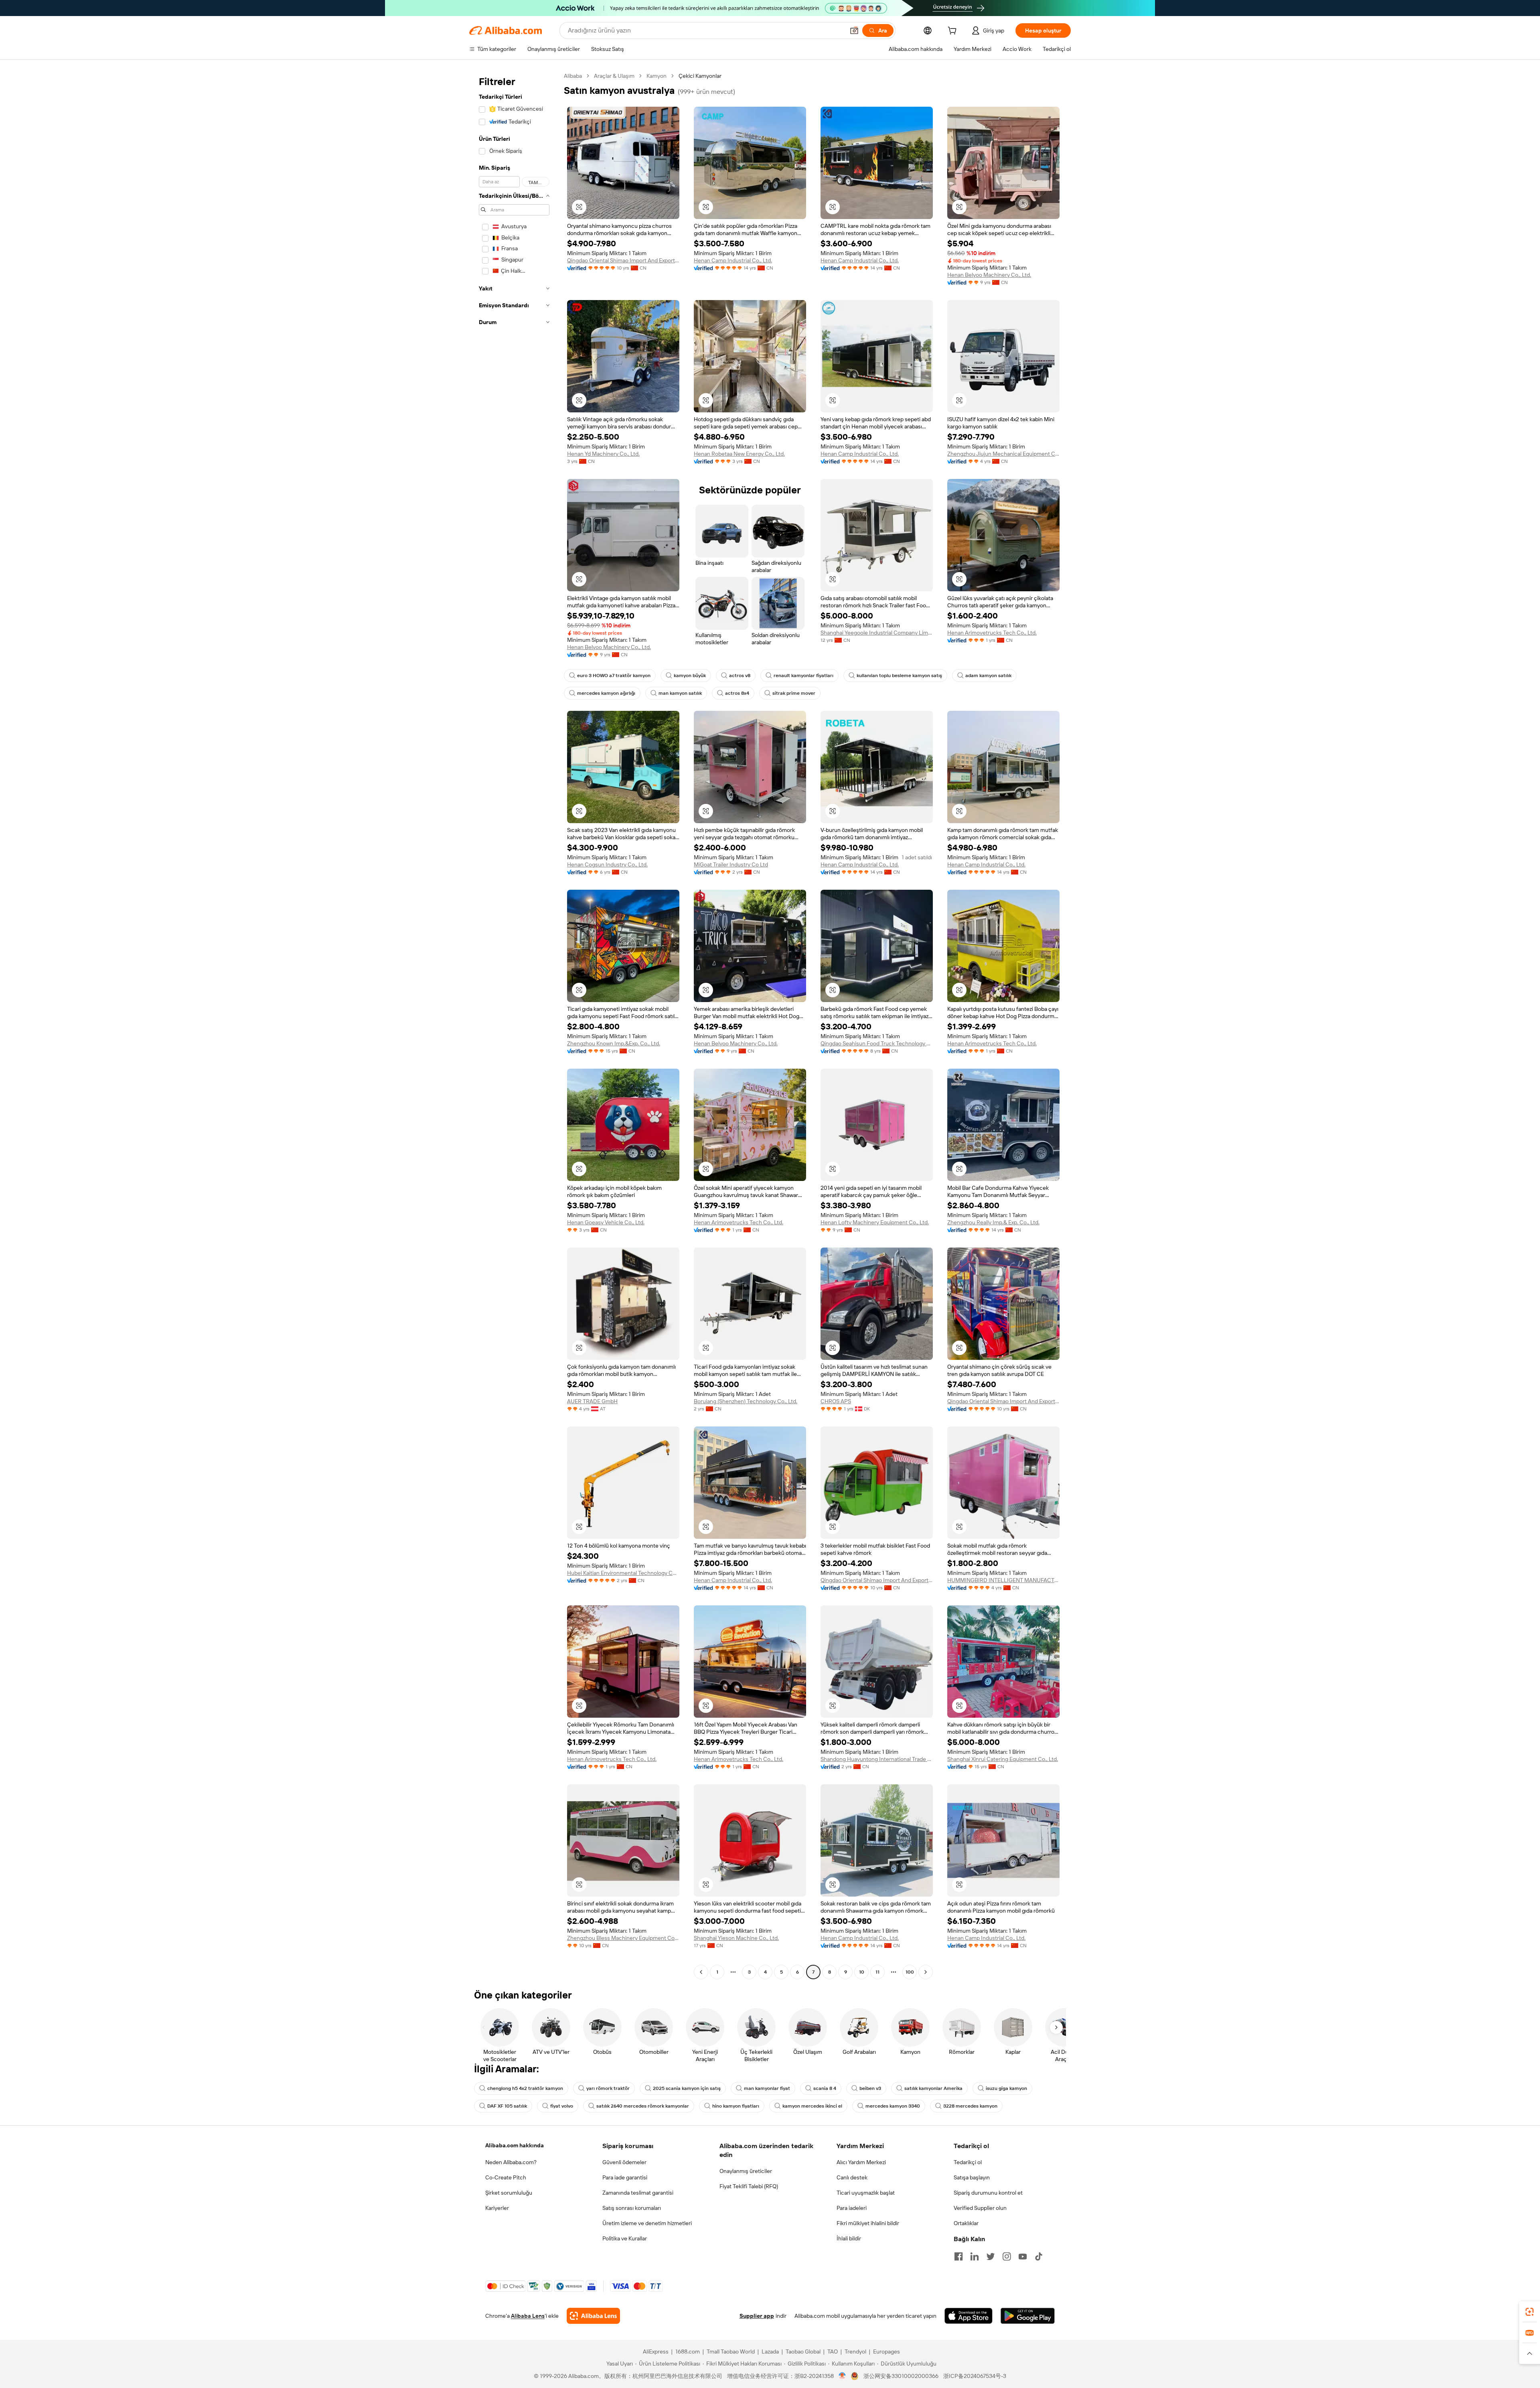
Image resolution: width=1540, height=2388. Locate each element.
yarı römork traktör (608, 2088)
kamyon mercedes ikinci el (812, 2106)
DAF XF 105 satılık (507, 2106)
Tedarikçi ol (968, 2162)
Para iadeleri (852, 2208)
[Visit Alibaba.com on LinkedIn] (975, 2256)
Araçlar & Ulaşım (614, 76)
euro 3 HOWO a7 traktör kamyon (614, 676)
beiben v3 (870, 2088)
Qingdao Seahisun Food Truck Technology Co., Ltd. (877, 1043)
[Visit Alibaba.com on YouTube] (1023, 2256)
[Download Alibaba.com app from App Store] (969, 2316)
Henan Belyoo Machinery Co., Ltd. (989, 275)
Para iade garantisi (625, 2177)
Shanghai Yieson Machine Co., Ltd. (736, 1938)
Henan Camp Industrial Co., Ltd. (733, 260)
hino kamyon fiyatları (736, 2106)
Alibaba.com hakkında (515, 2145)
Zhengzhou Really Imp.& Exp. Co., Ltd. (993, 1222)
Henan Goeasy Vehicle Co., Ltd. (606, 1222)
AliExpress (656, 2351)
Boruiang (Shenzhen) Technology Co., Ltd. (746, 1401)
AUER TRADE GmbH (592, 1401)
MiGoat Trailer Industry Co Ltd (731, 864)
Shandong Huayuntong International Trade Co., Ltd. (877, 1759)
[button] (854, 30)
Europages (887, 2351)
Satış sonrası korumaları (632, 2208)
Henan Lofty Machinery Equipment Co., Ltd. (875, 1222)
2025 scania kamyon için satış (687, 2088)
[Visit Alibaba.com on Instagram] (1007, 2256)
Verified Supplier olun (980, 2208)
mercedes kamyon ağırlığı (606, 693)
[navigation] (514, 1025)
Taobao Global (803, 2351)
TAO (833, 2351)
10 (862, 1972)
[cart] (954, 32)
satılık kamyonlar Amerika (933, 2088)
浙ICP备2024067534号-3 (975, 2376)
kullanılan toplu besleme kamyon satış (899, 676)
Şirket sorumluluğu (509, 2193)
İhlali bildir (849, 2238)
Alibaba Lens (528, 2316)
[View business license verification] (842, 2376)
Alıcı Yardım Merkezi (861, 2162)
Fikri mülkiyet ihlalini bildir (868, 2223)
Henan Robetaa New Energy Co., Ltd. (739, 454)
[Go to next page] (926, 1972)
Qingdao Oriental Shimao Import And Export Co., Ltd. (623, 260)
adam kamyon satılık (988, 676)
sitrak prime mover (794, 693)
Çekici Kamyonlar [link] (700, 76)
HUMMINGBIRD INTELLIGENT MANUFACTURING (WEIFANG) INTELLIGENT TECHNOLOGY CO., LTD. (1003, 1580)
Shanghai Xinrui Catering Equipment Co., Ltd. (1003, 1759)
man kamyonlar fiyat (767, 2088)
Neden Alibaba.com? (511, 2162)
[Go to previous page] (701, 1972)
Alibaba (573, 76)
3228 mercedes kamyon (970, 2106)
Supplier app (757, 2316)
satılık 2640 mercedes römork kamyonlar (643, 2106)
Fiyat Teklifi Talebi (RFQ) (749, 2186)
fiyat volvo (562, 2106)
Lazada (770, 2351)
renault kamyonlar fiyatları (803, 676)
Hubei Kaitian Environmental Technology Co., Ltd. (623, 1573)
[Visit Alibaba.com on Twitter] (991, 2256)
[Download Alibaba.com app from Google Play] (1028, 2316)
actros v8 (740, 676)
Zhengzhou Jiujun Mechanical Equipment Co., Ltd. (1003, 454)
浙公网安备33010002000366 (901, 2376)
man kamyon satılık (680, 693)
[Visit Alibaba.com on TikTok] (1039, 2256)
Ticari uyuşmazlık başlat (866, 2193)
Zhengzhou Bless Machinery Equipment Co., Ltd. (623, 1938)
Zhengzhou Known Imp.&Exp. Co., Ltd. (614, 1043)
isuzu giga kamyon (1006, 2088)
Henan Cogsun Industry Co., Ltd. (607, 864)
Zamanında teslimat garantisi (638, 2193)
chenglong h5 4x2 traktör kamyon (525, 2088)
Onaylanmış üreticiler (746, 2171)
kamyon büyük (690, 676)
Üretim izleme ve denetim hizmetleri (647, 2223)
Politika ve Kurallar (625, 2238)
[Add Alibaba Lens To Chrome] (593, 2316)
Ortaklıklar (966, 2223)
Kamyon (657, 76)
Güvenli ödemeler (624, 2162)
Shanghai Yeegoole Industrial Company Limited (877, 633)
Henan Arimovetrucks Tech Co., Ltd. (992, 633)
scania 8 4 (825, 2088)
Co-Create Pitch (506, 2177)
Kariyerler (497, 2208)
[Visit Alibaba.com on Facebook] (958, 2256)
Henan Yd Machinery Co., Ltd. (603, 454)
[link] (1530, 2312)
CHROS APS (836, 1401)
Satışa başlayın (972, 2177)
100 (910, 1972)
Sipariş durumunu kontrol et (988, 2193)
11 (877, 1972)
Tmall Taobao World (731, 2351)
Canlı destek (852, 2177)
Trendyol (855, 2351)
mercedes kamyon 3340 (893, 2106)
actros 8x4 (737, 693)
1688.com (688, 2351)
